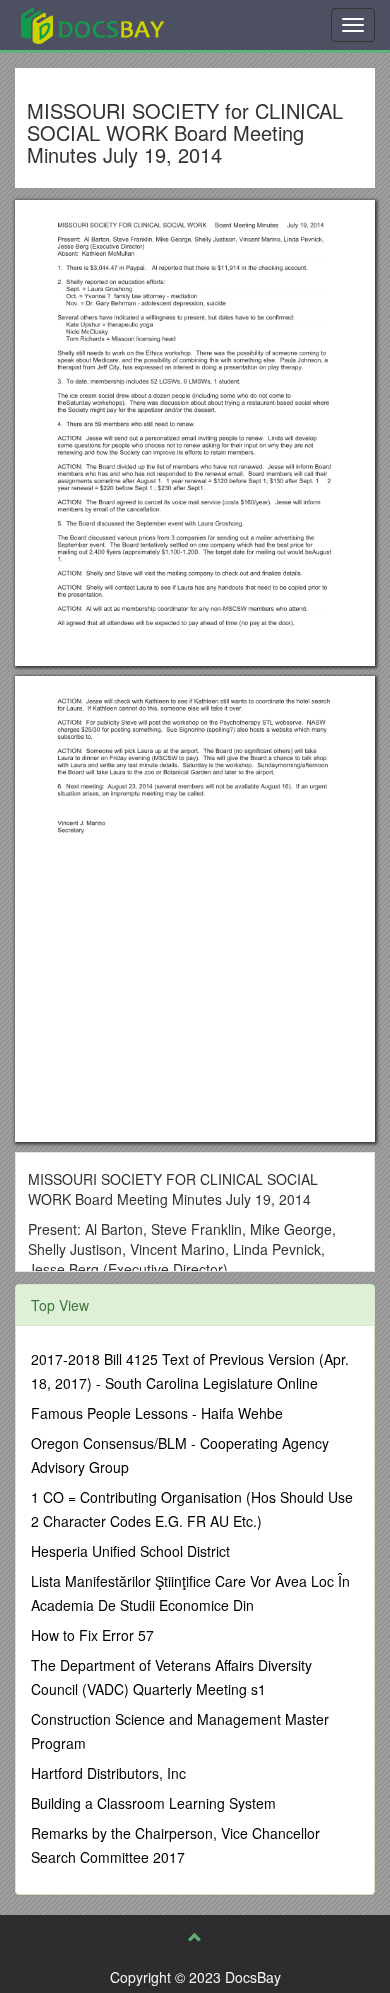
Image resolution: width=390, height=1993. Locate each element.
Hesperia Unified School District (130, 1551)
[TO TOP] (195, 1937)
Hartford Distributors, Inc (108, 1773)
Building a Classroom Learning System (153, 1803)
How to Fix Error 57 (92, 1635)
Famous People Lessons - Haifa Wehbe (157, 1413)
